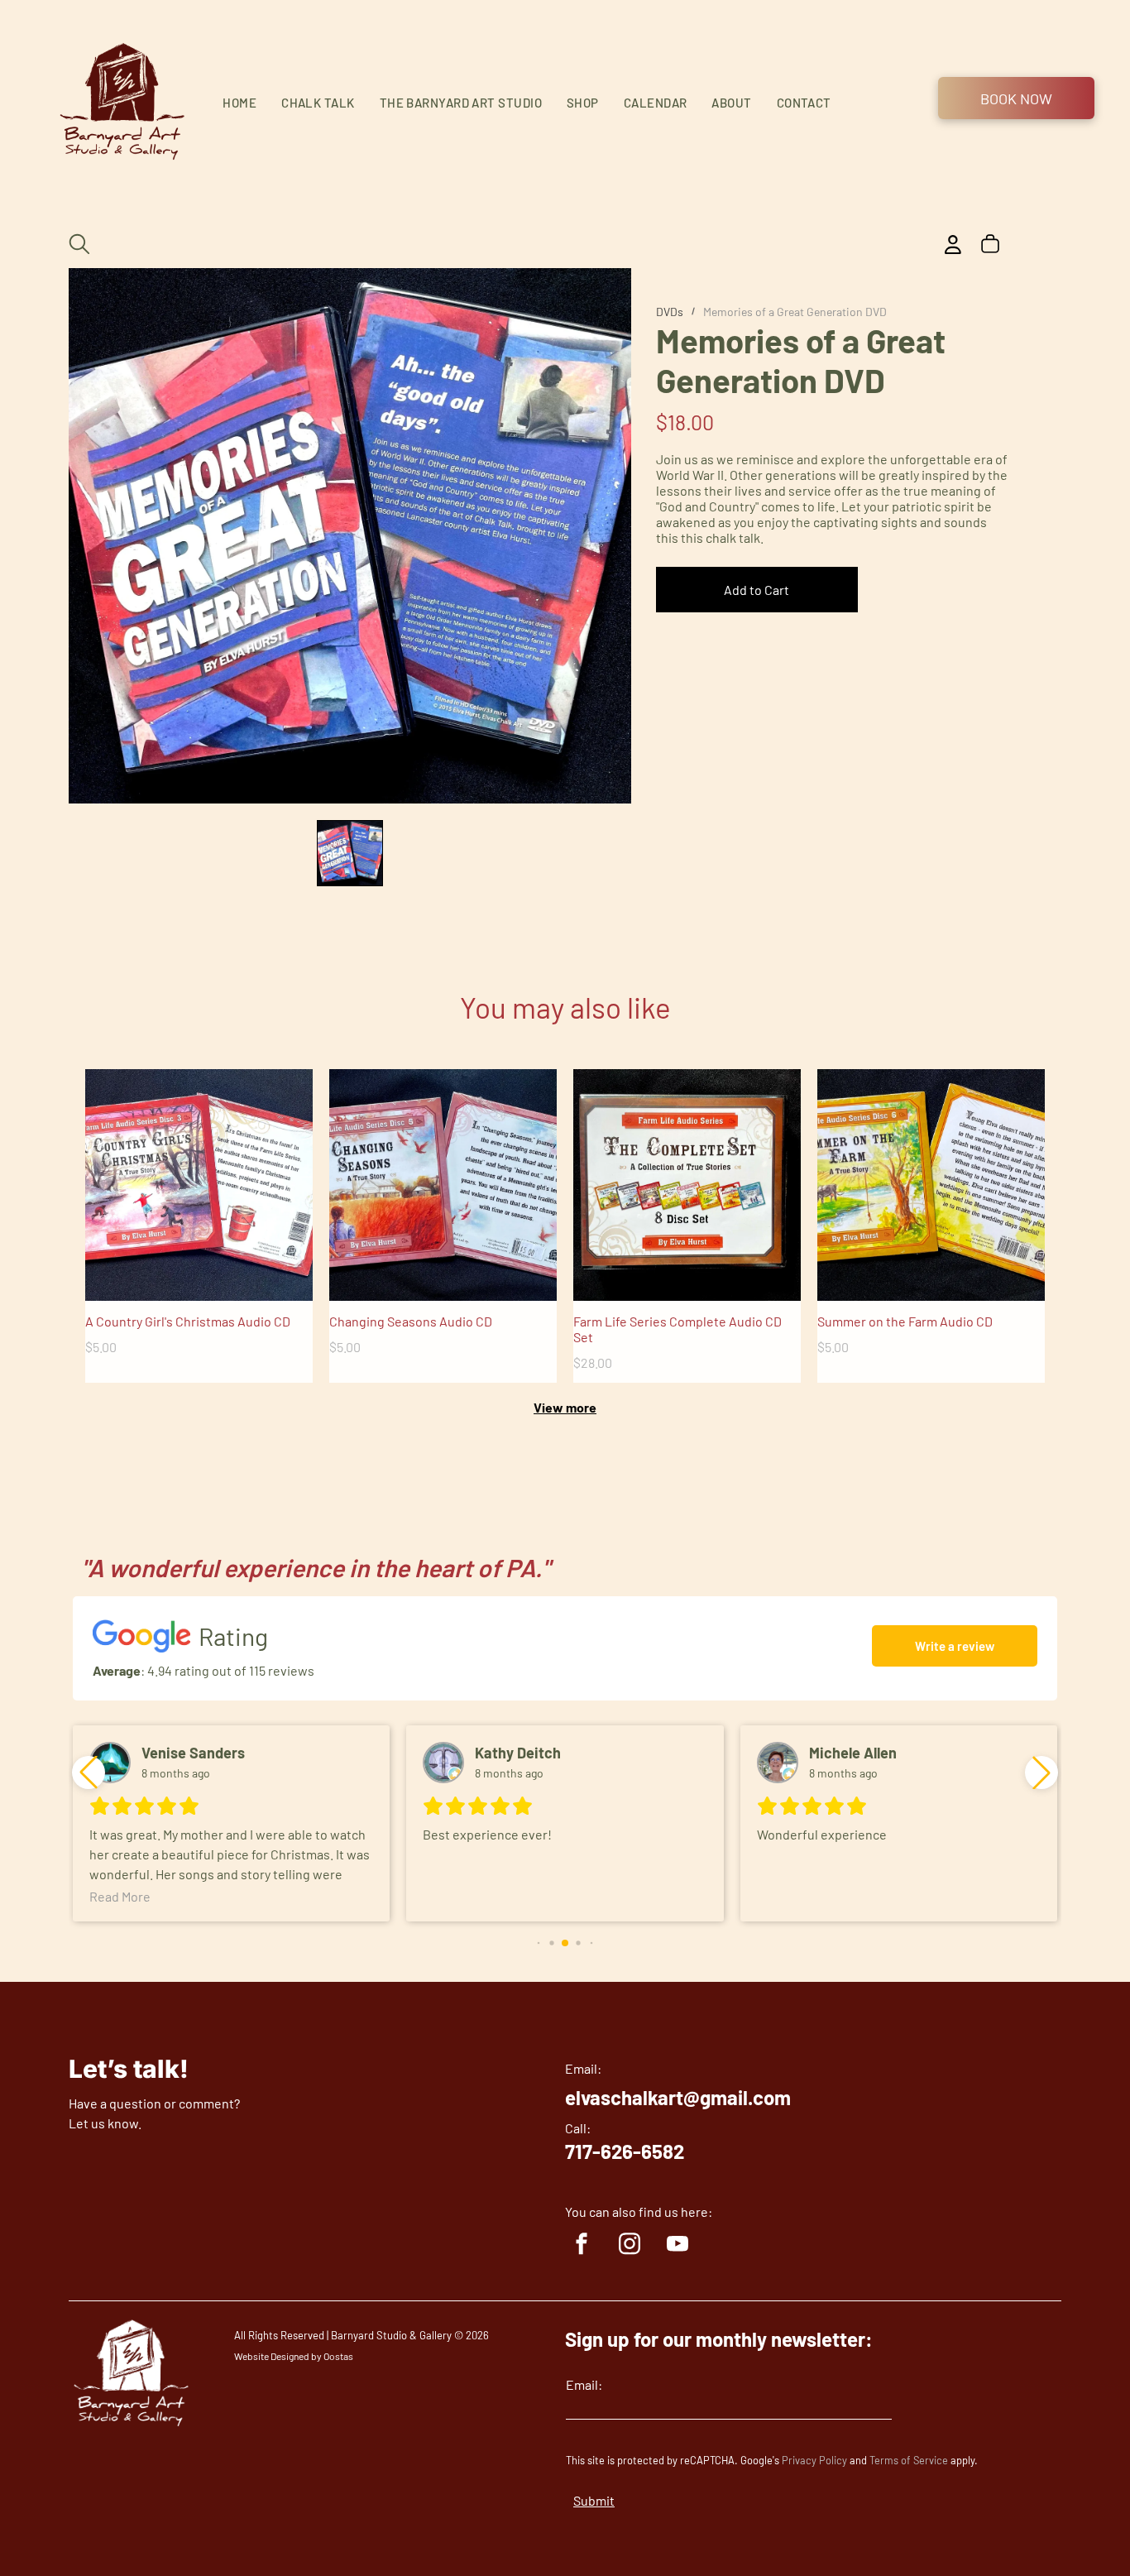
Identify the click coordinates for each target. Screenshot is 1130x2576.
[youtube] (678, 2246)
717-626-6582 (625, 2151)
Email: (584, 2384)
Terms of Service (909, 2460)
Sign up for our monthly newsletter (715, 2339)
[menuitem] (239, 103)
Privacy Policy (814, 2460)
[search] (79, 245)
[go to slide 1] (350, 853)
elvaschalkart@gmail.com (678, 2097)
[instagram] (630, 2246)
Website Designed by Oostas (294, 2356)
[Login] (953, 245)
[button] (1041, 1772)
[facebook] (582, 2246)
